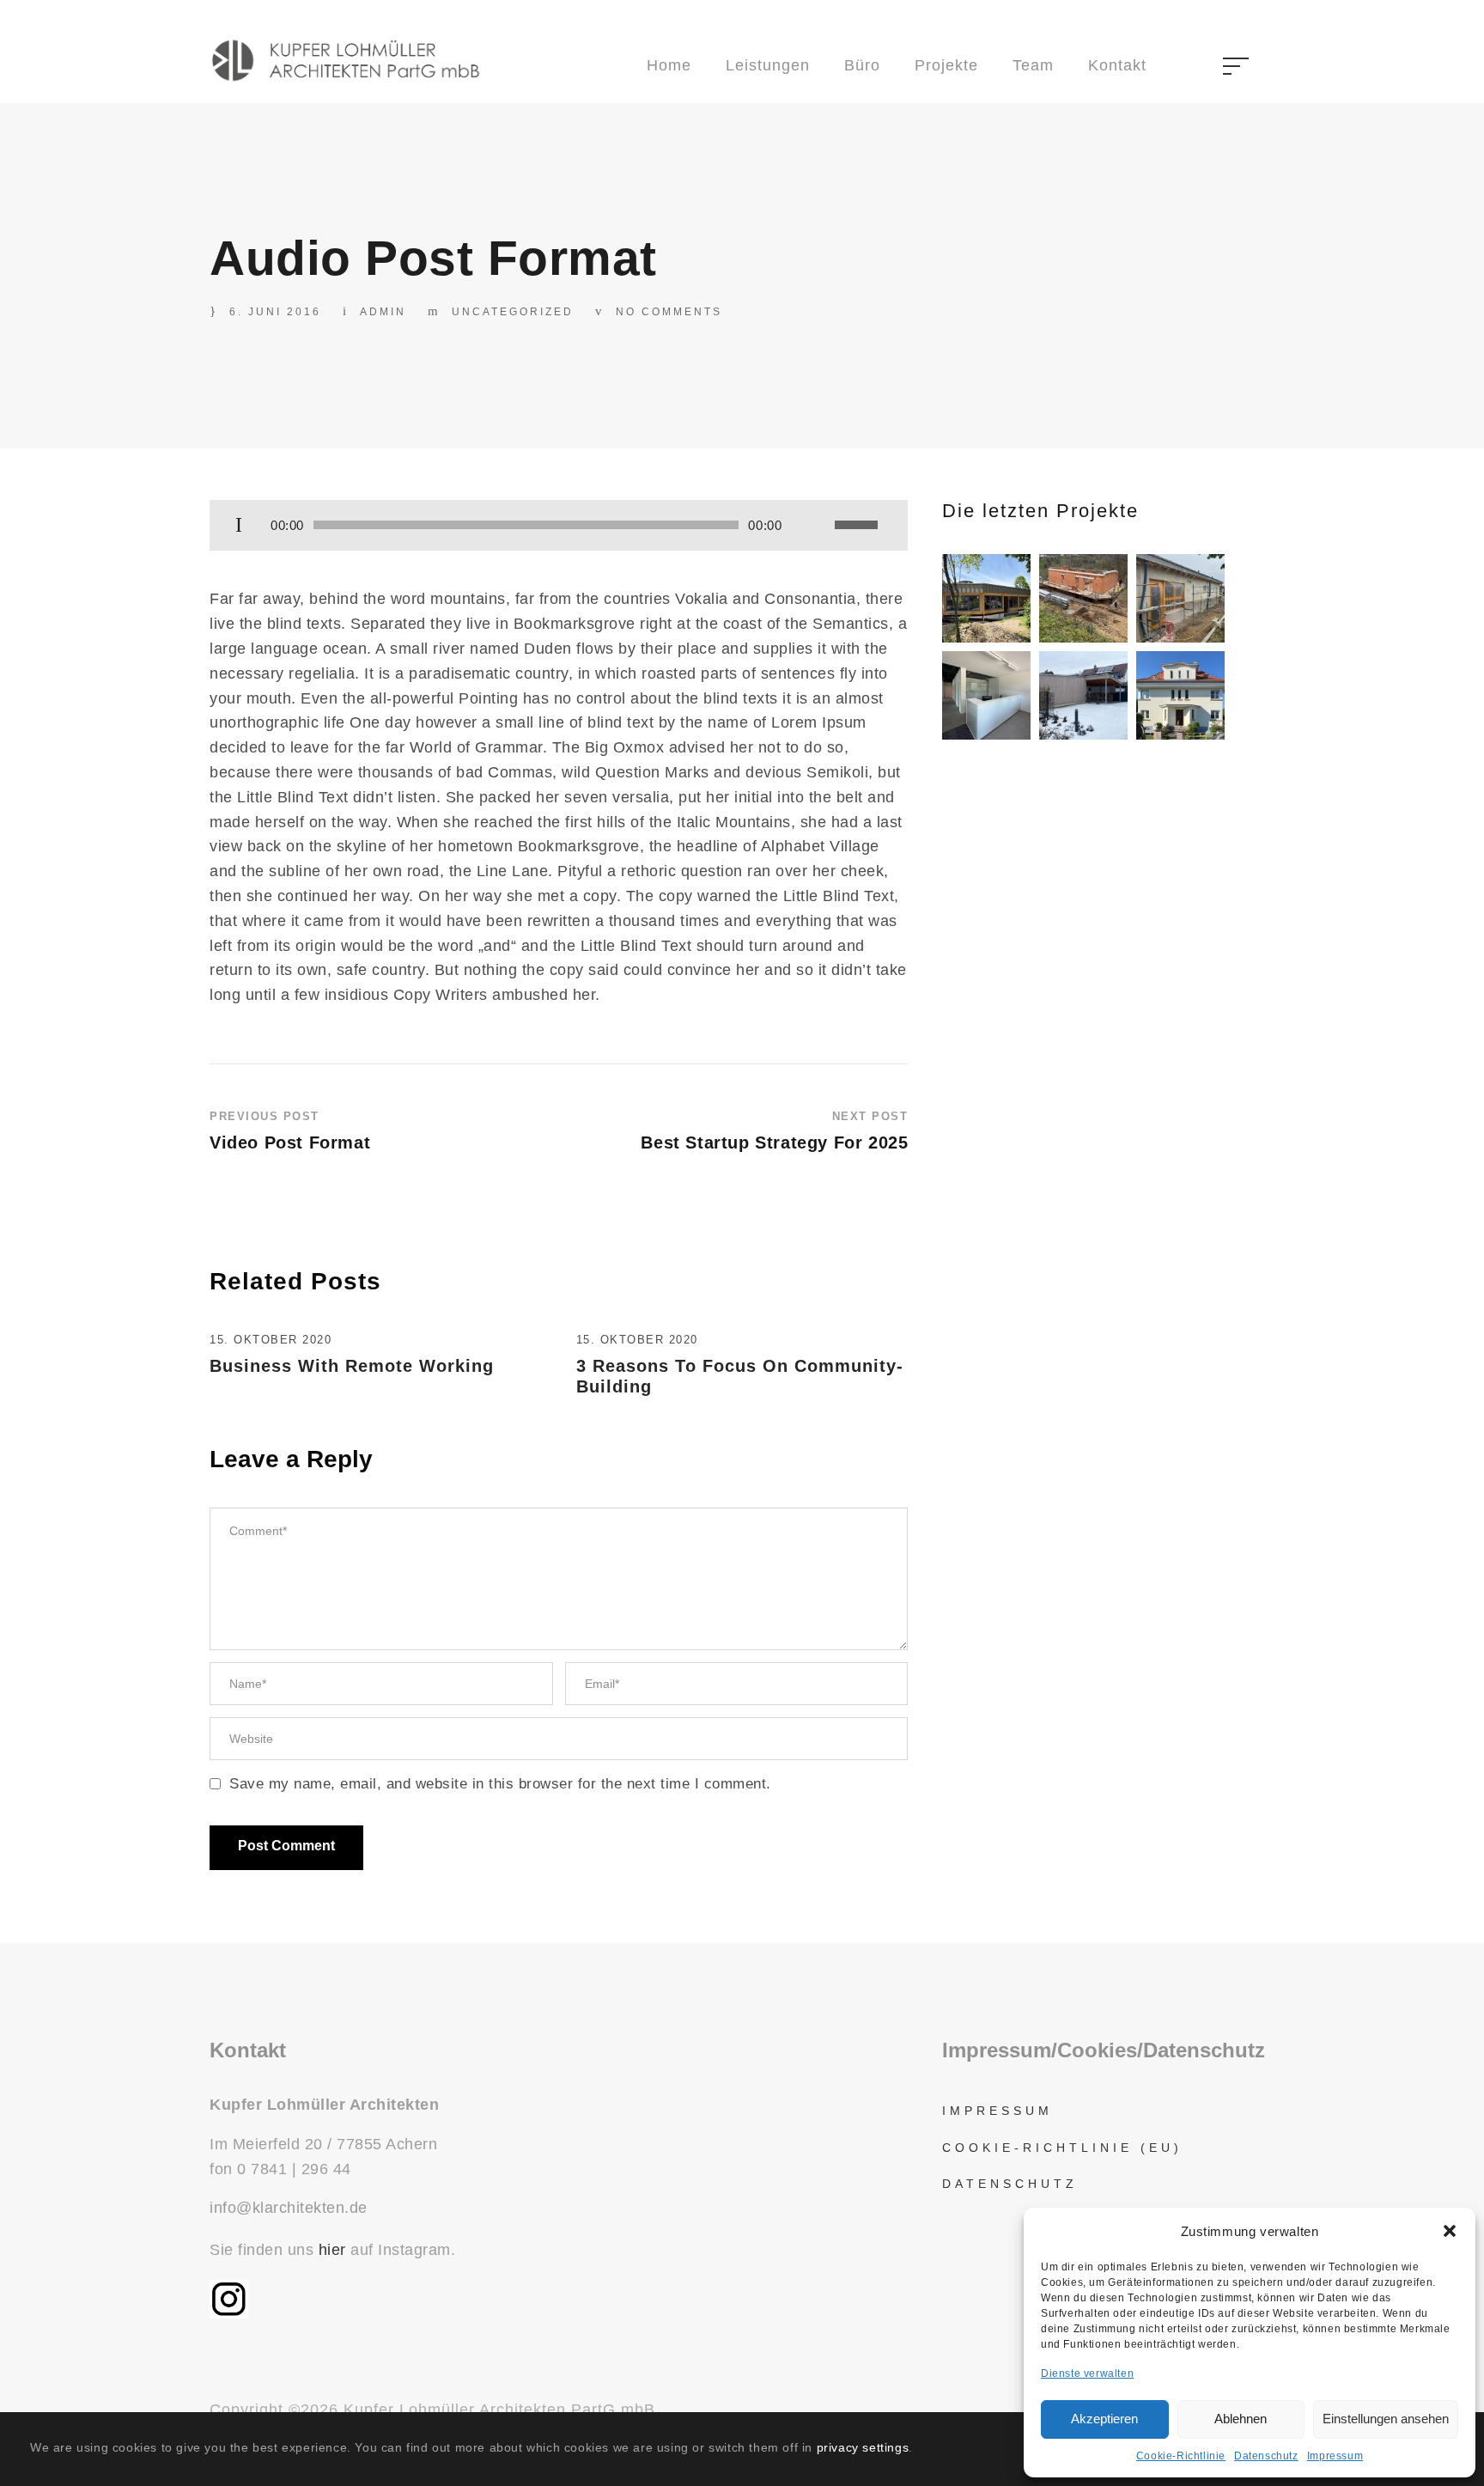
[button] (1450, 2231)
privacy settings (863, 2447)
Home (669, 65)
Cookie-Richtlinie (1181, 2456)
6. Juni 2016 (275, 312)
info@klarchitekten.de (289, 2208)
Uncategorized (513, 312)
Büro (862, 65)
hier (332, 2250)
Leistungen (768, 65)
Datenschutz (1266, 2456)
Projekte (946, 65)
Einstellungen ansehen (1386, 2419)
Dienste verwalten (1087, 2373)
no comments (669, 312)
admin (383, 312)
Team (1033, 65)
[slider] (859, 525)
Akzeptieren (1104, 2419)
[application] (559, 527)
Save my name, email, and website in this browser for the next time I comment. (500, 1784)
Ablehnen (1241, 2419)
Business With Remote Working (352, 1366)
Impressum (1335, 2456)
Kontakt (1117, 65)
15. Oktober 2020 (271, 1340)
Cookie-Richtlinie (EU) (1062, 2148)
